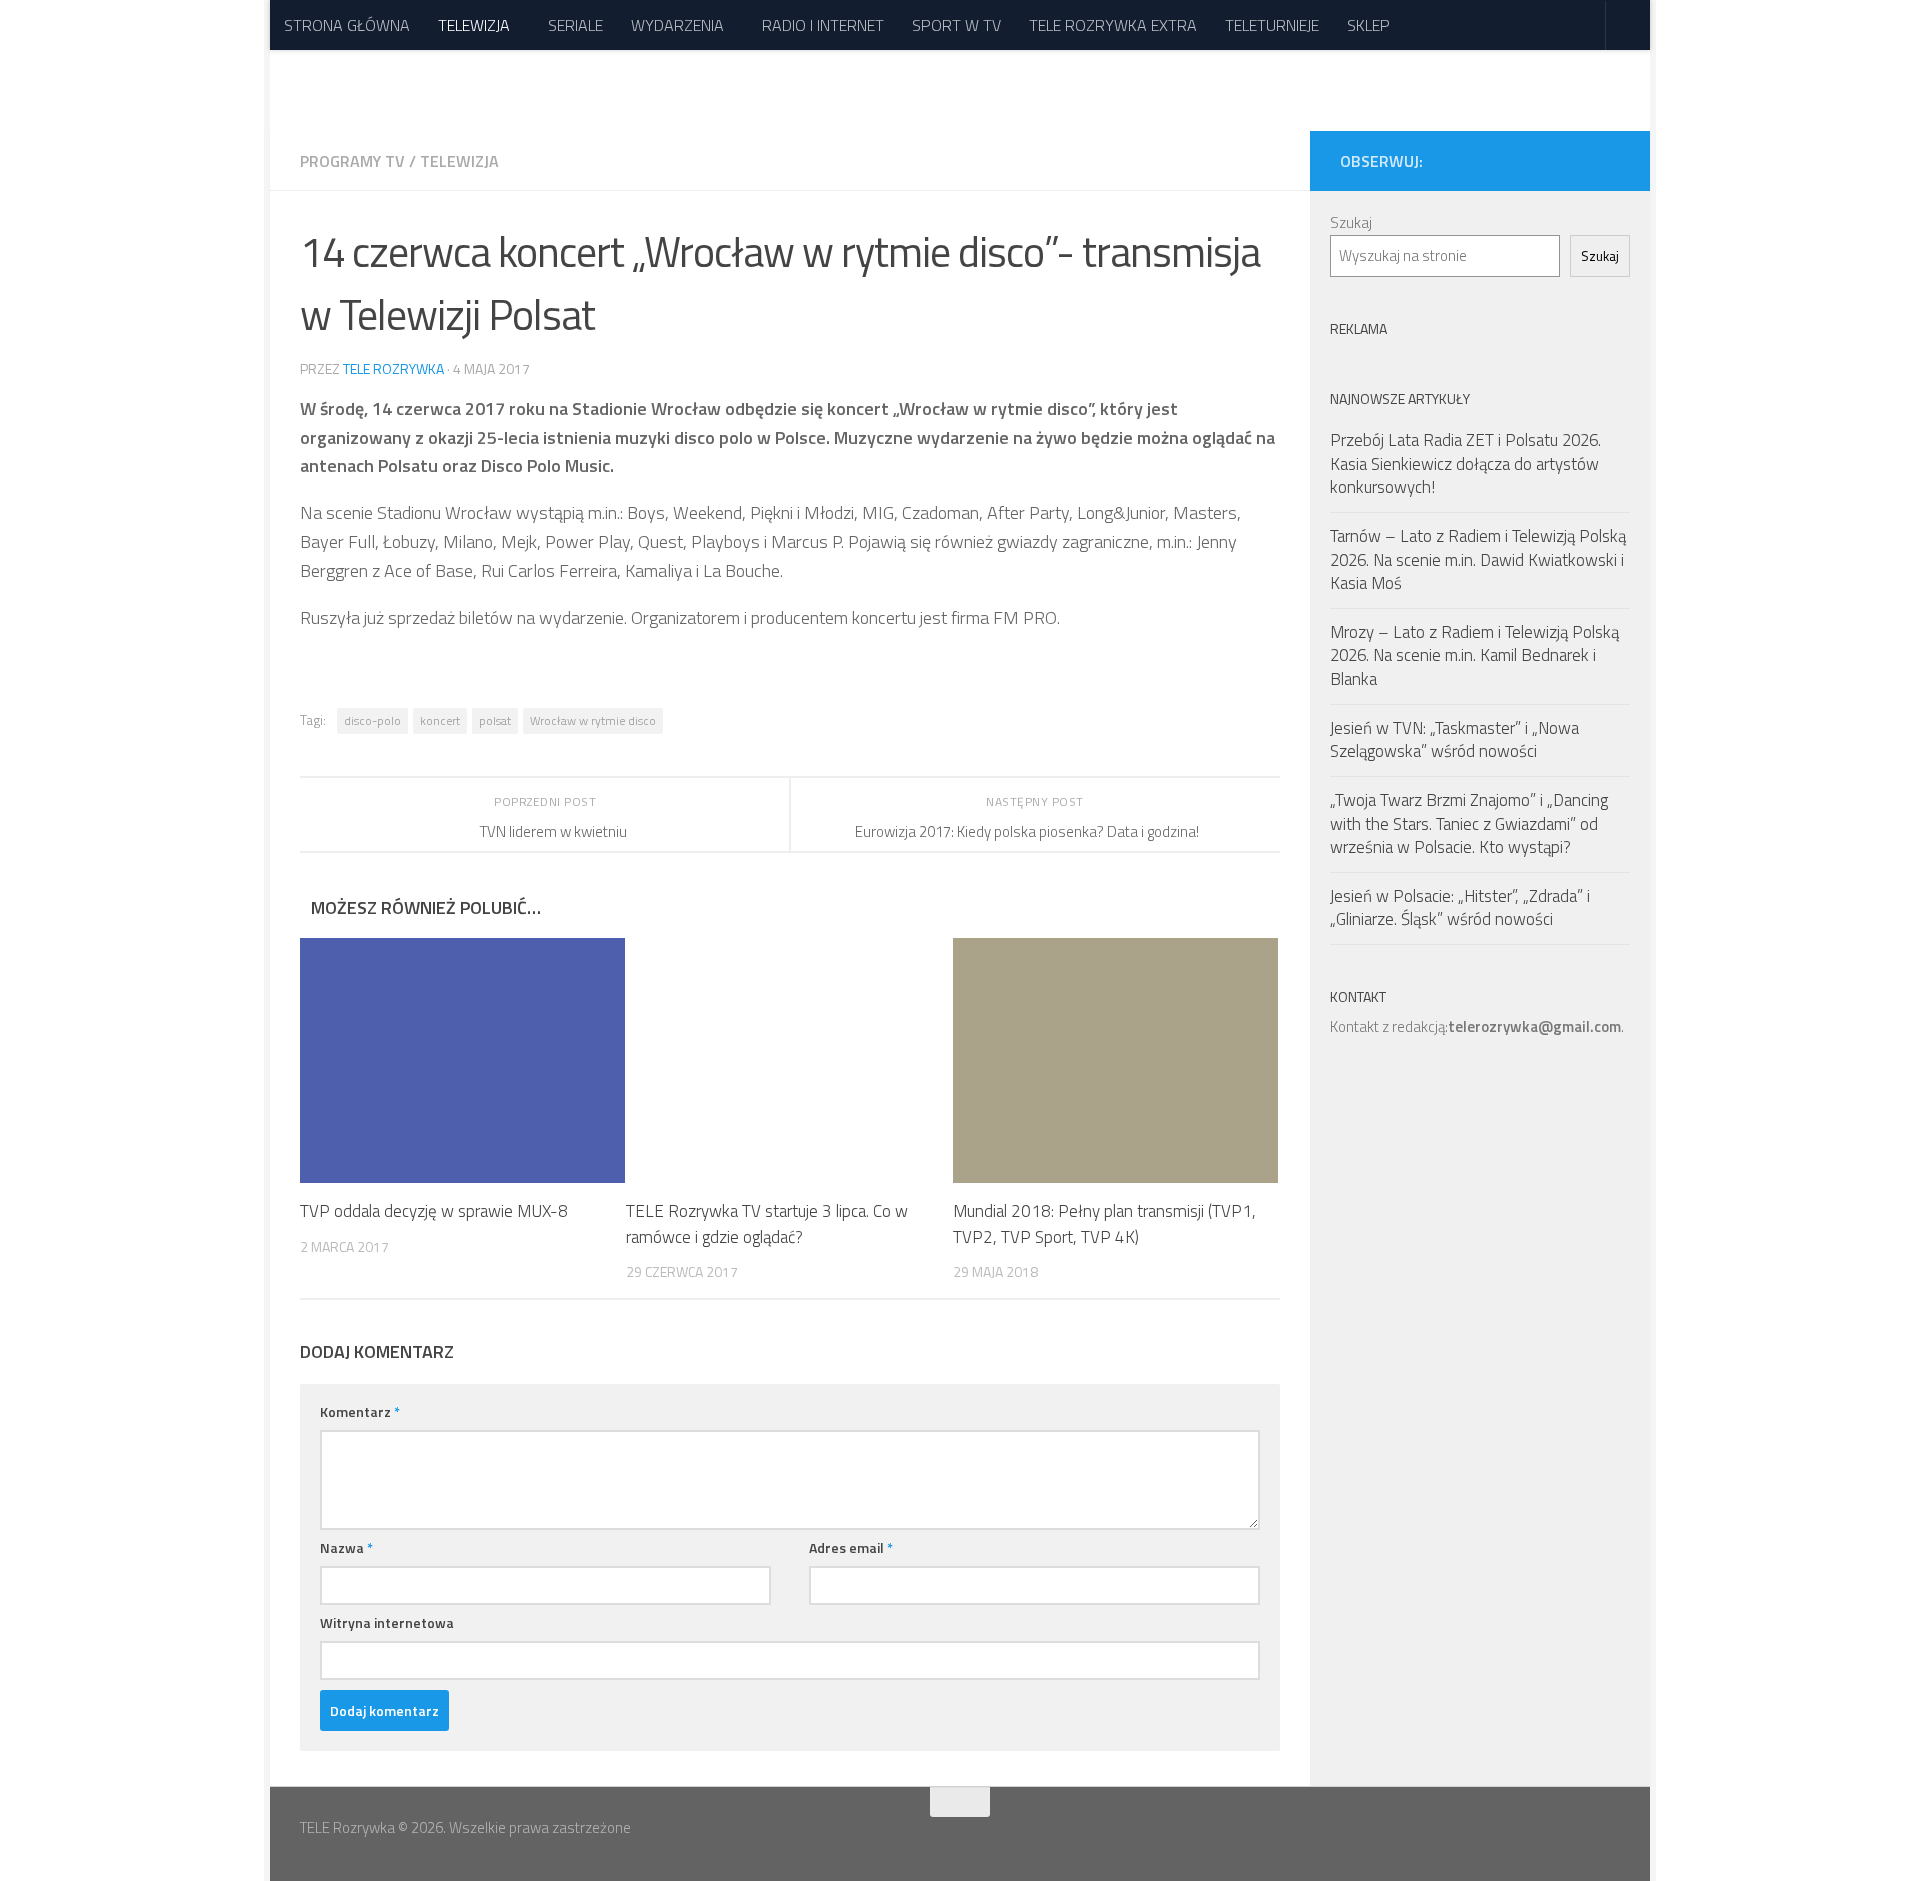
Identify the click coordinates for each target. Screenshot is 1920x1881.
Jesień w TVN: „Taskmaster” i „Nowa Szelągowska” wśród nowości (1454, 740)
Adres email (851, 1547)
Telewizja (459, 161)
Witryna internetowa (387, 1622)
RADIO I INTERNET (823, 25)
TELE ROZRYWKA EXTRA (1113, 25)
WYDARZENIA (677, 25)
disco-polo (372, 720)
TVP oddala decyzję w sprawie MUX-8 (434, 1211)
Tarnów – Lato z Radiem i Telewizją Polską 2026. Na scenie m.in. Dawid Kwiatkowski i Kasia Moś (1478, 559)
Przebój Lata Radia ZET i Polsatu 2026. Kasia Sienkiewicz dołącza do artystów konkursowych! (1465, 463)
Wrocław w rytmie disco (593, 720)
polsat (495, 720)
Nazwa (346, 1547)
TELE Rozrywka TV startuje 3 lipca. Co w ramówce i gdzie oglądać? (767, 1224)
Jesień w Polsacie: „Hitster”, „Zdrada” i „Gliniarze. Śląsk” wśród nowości (1460, 908)
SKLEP (1368, 25)
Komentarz (360, 1411)
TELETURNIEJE (1272, 25)
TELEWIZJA (474, 25)
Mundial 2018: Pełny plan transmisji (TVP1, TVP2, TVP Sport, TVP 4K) (1104, 1224)
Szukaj (1351, 222)
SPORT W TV (956, 25)
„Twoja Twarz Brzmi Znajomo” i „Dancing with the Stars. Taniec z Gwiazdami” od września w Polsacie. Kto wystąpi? (1469, 823)
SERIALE (575, 25)
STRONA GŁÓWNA (347, 25)
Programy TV (352, 161)
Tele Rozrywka (393, 368)
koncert (440, 720)
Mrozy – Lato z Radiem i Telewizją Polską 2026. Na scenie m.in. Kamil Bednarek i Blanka (1474, 655)
